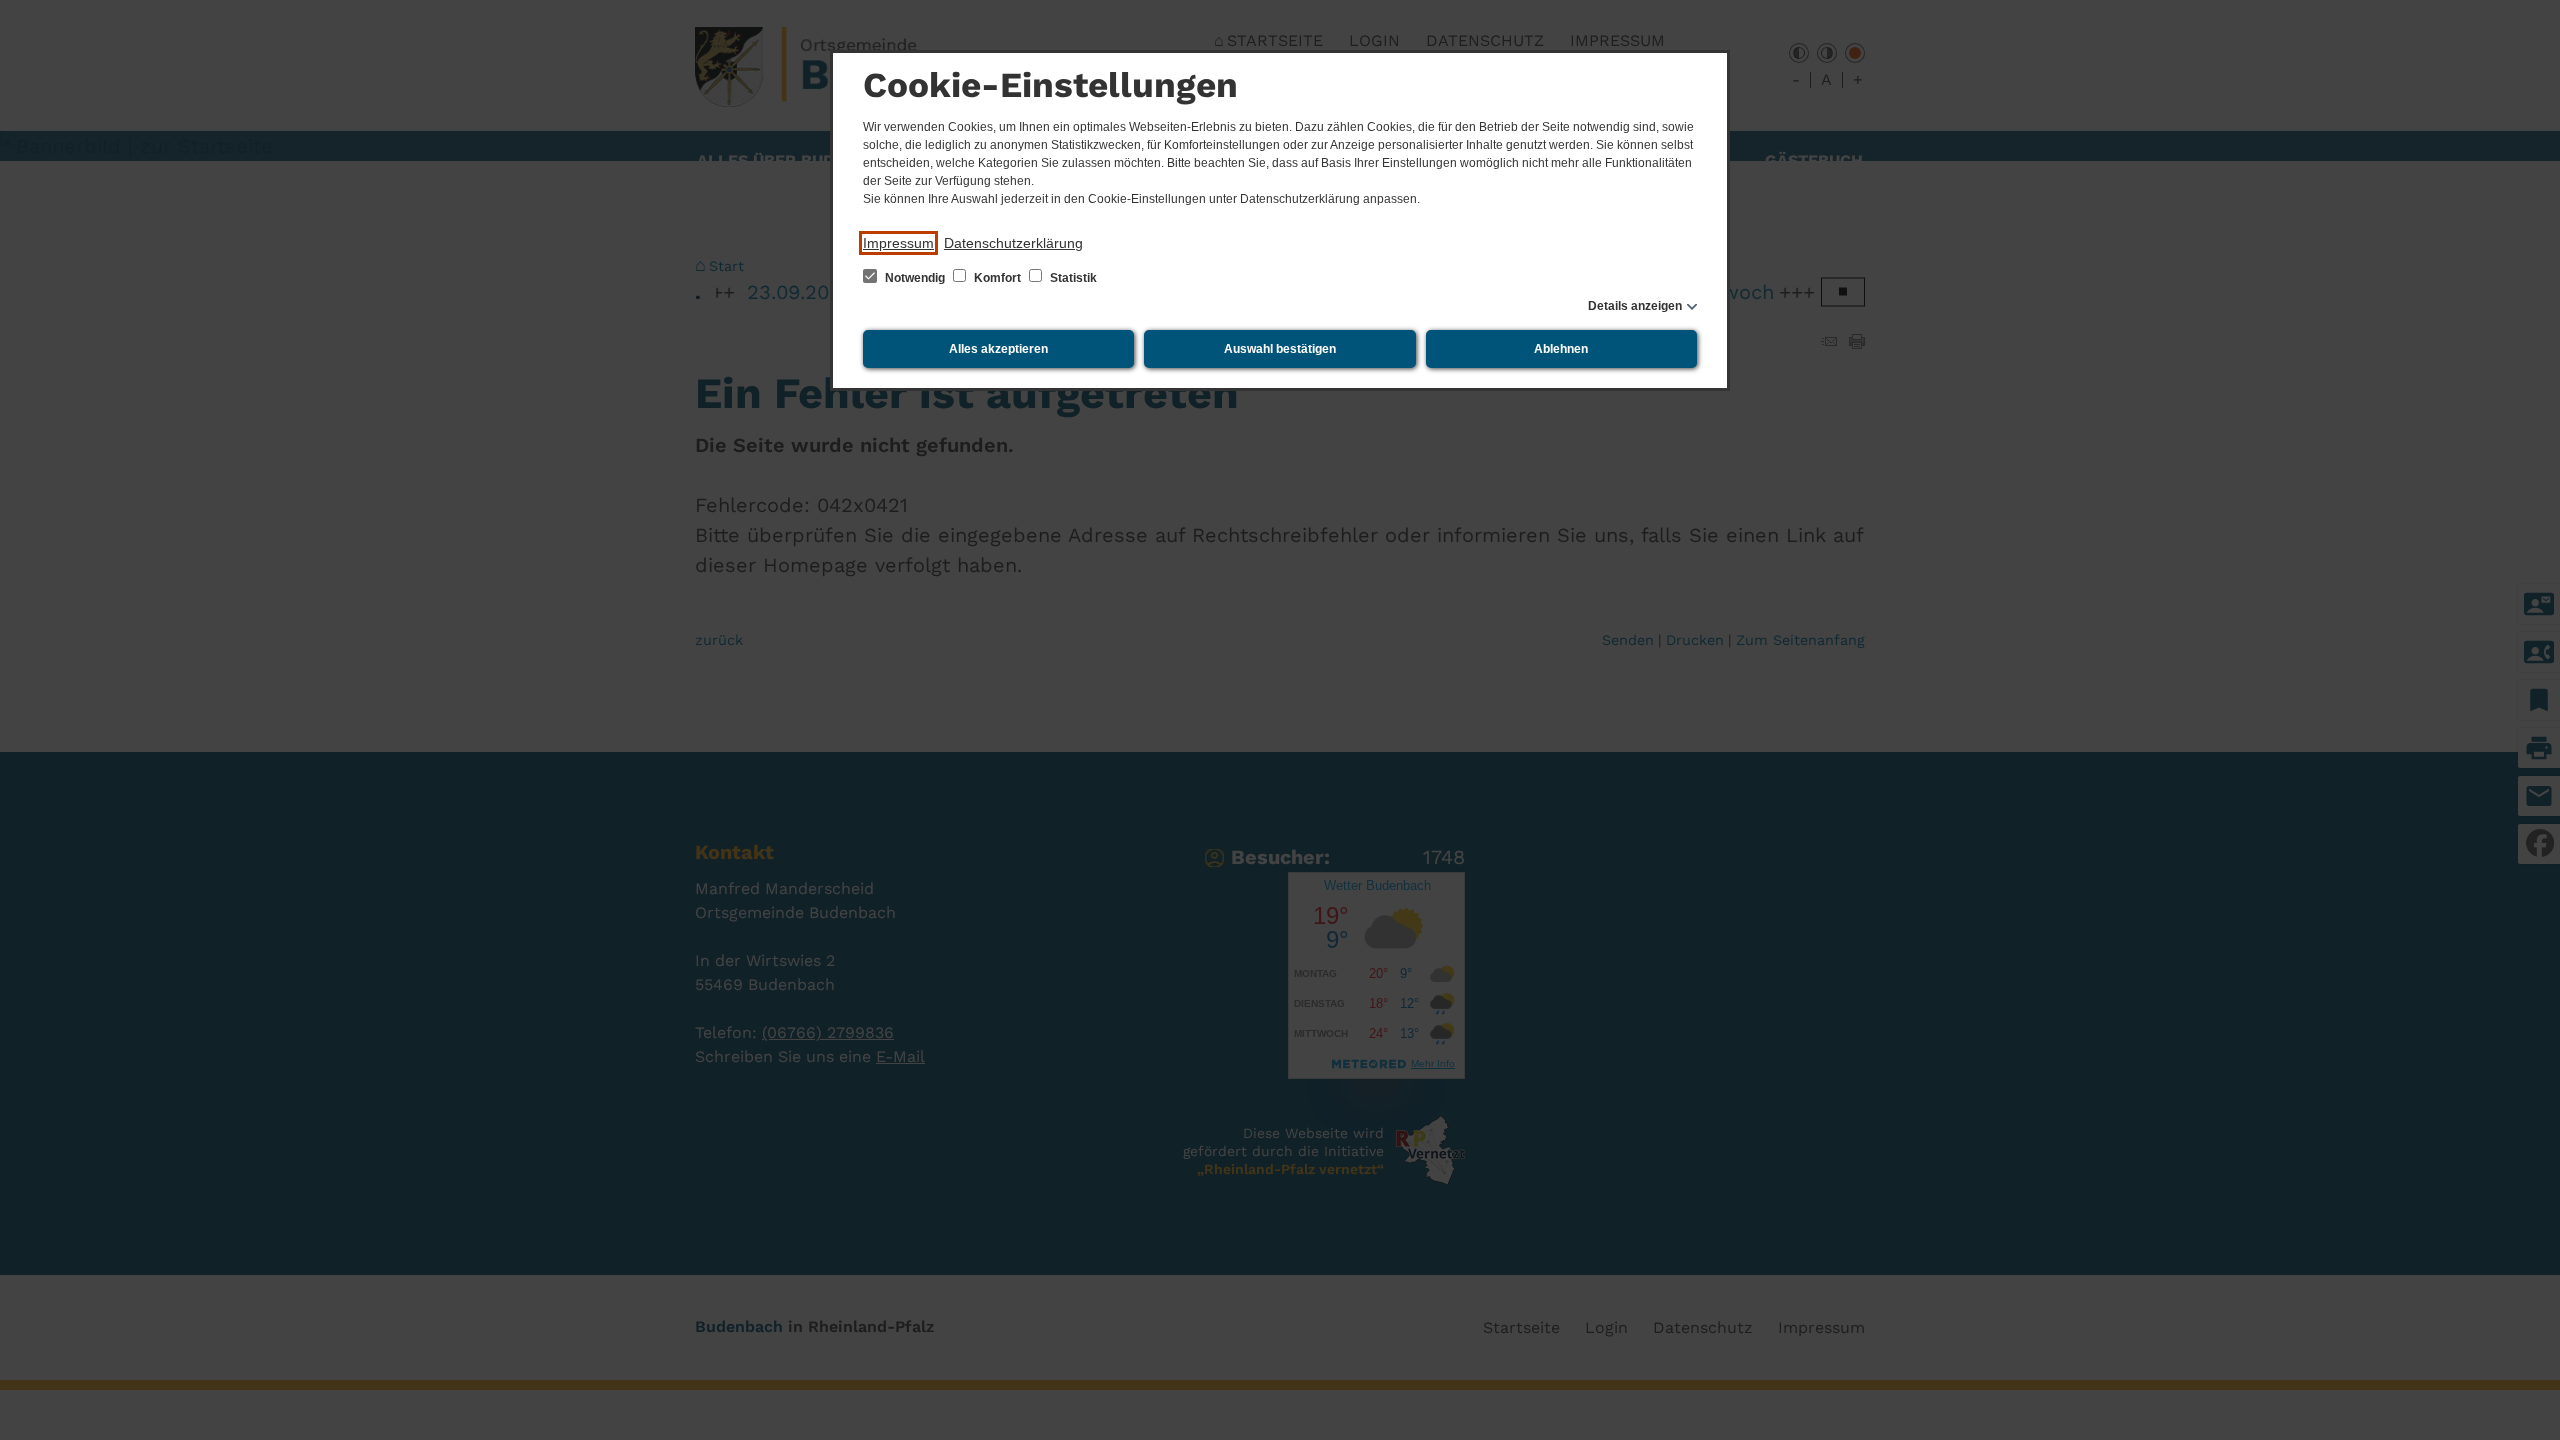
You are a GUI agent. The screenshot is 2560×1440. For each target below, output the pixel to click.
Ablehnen (1561, 349)
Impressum (898, 243)
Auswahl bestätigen (1280, 349)
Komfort (997, 278)
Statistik (1072, 278)
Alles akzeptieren (998, 349)
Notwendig (915, 278)
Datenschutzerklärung (1013, 243)
